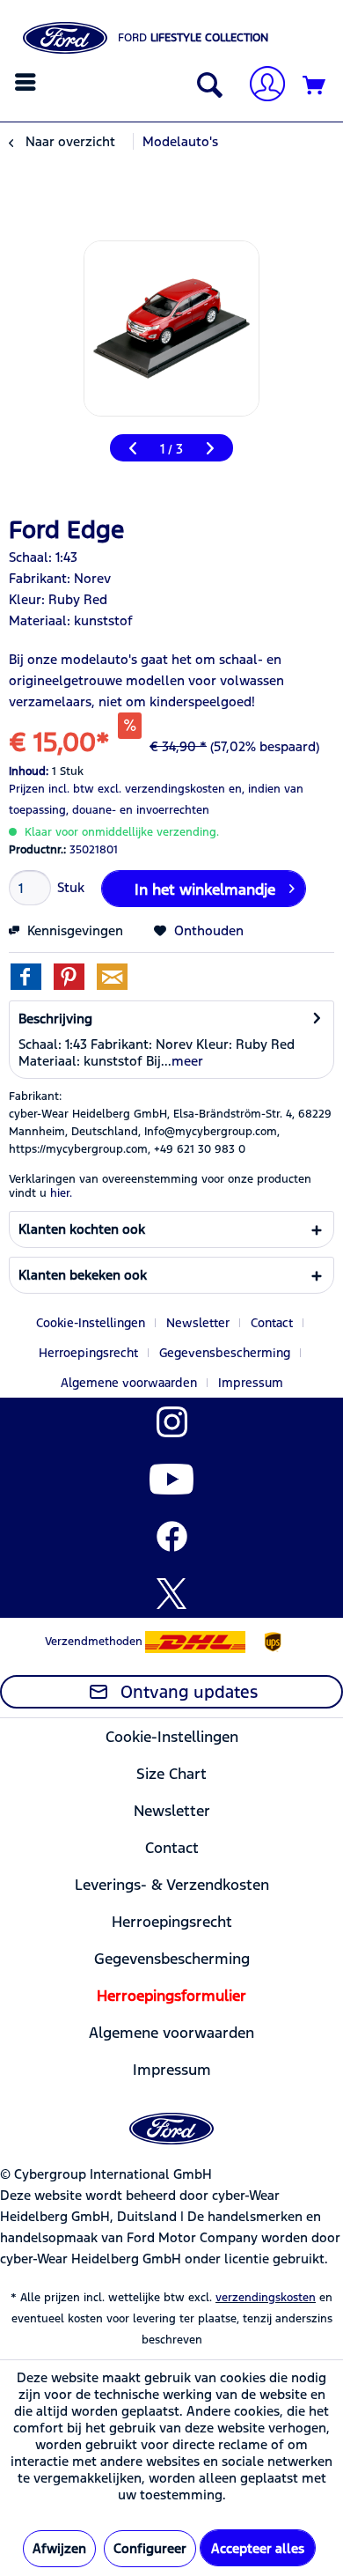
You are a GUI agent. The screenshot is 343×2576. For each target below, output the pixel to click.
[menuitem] (28, 82)
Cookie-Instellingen (91, 1323)
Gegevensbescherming (225, 1353)
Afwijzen (59, 2548)
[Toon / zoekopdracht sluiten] (206, 86)
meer (187, 1061)
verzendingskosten (266, 2298)
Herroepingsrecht (88, 1353)
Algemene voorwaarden (129, 1383)
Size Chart (171, 1774)
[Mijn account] (260, 86)
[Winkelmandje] (315, 86)
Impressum (251, 1383)
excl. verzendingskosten (161, 789)
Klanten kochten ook (82, 1229)
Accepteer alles (258, 2548)
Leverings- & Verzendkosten (172, 1885)
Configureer (150, 2548)
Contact (272, 1323)
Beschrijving (55, 1019)
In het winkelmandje (205, 889)
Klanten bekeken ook (83, 1275)
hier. (61, 1193)
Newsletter (198, 1323)
